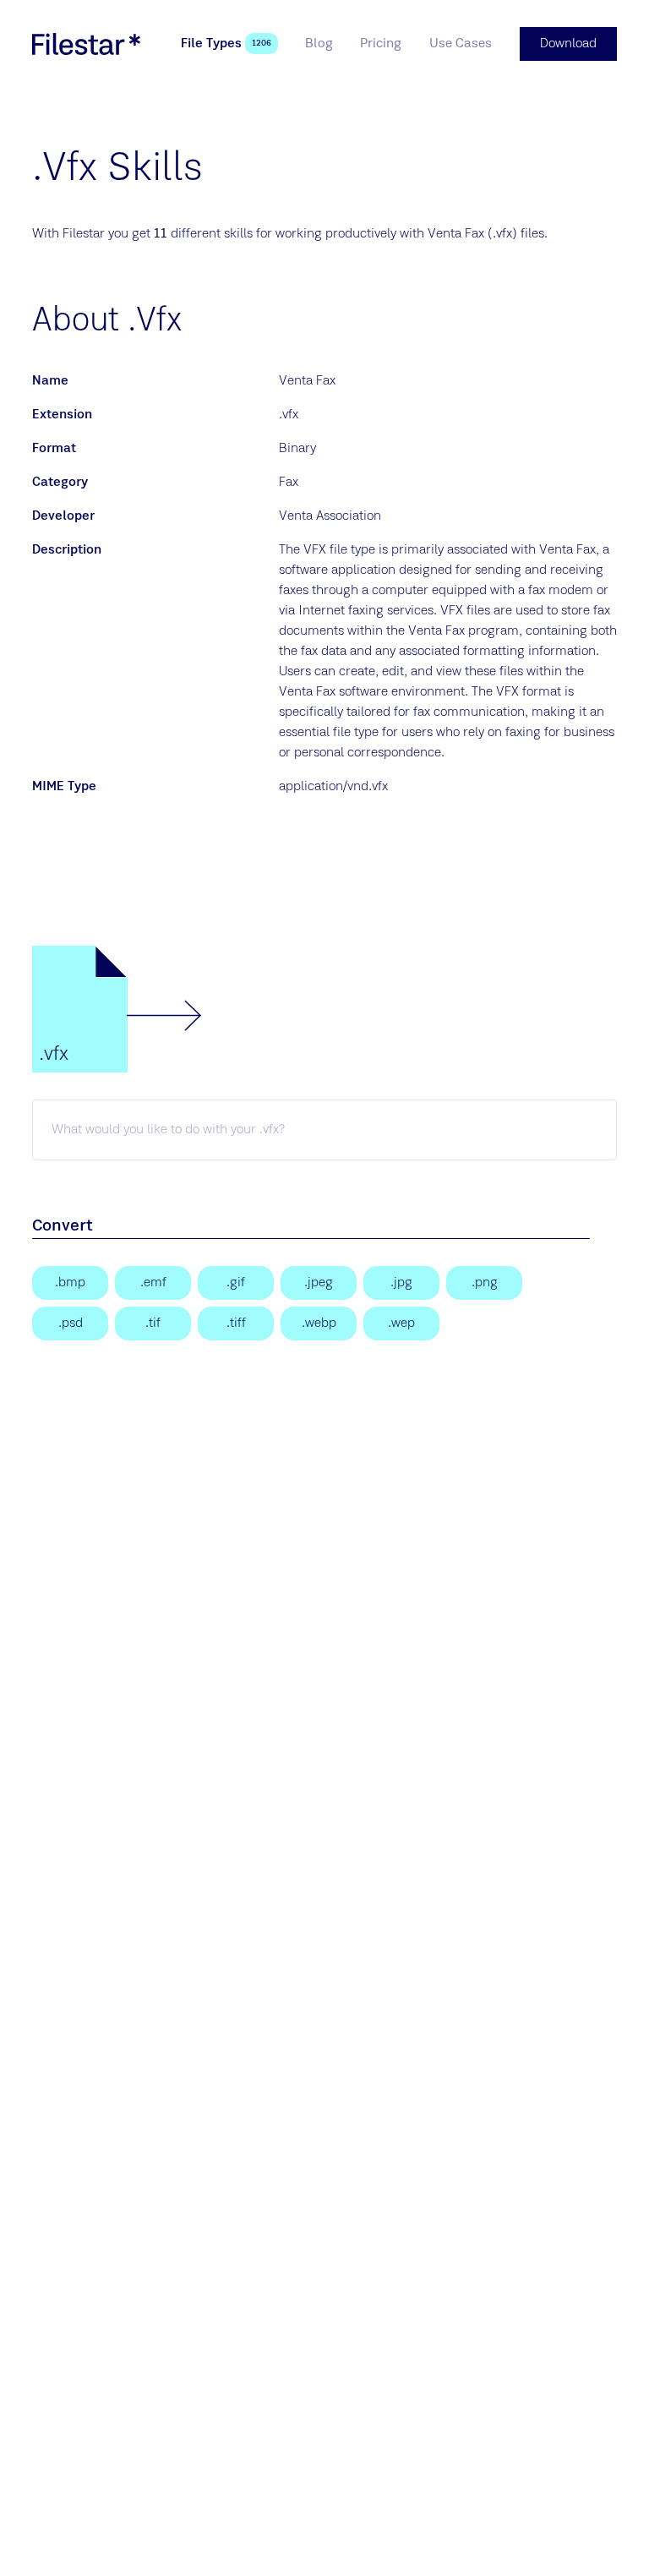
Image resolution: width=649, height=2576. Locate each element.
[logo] (86, 44)
